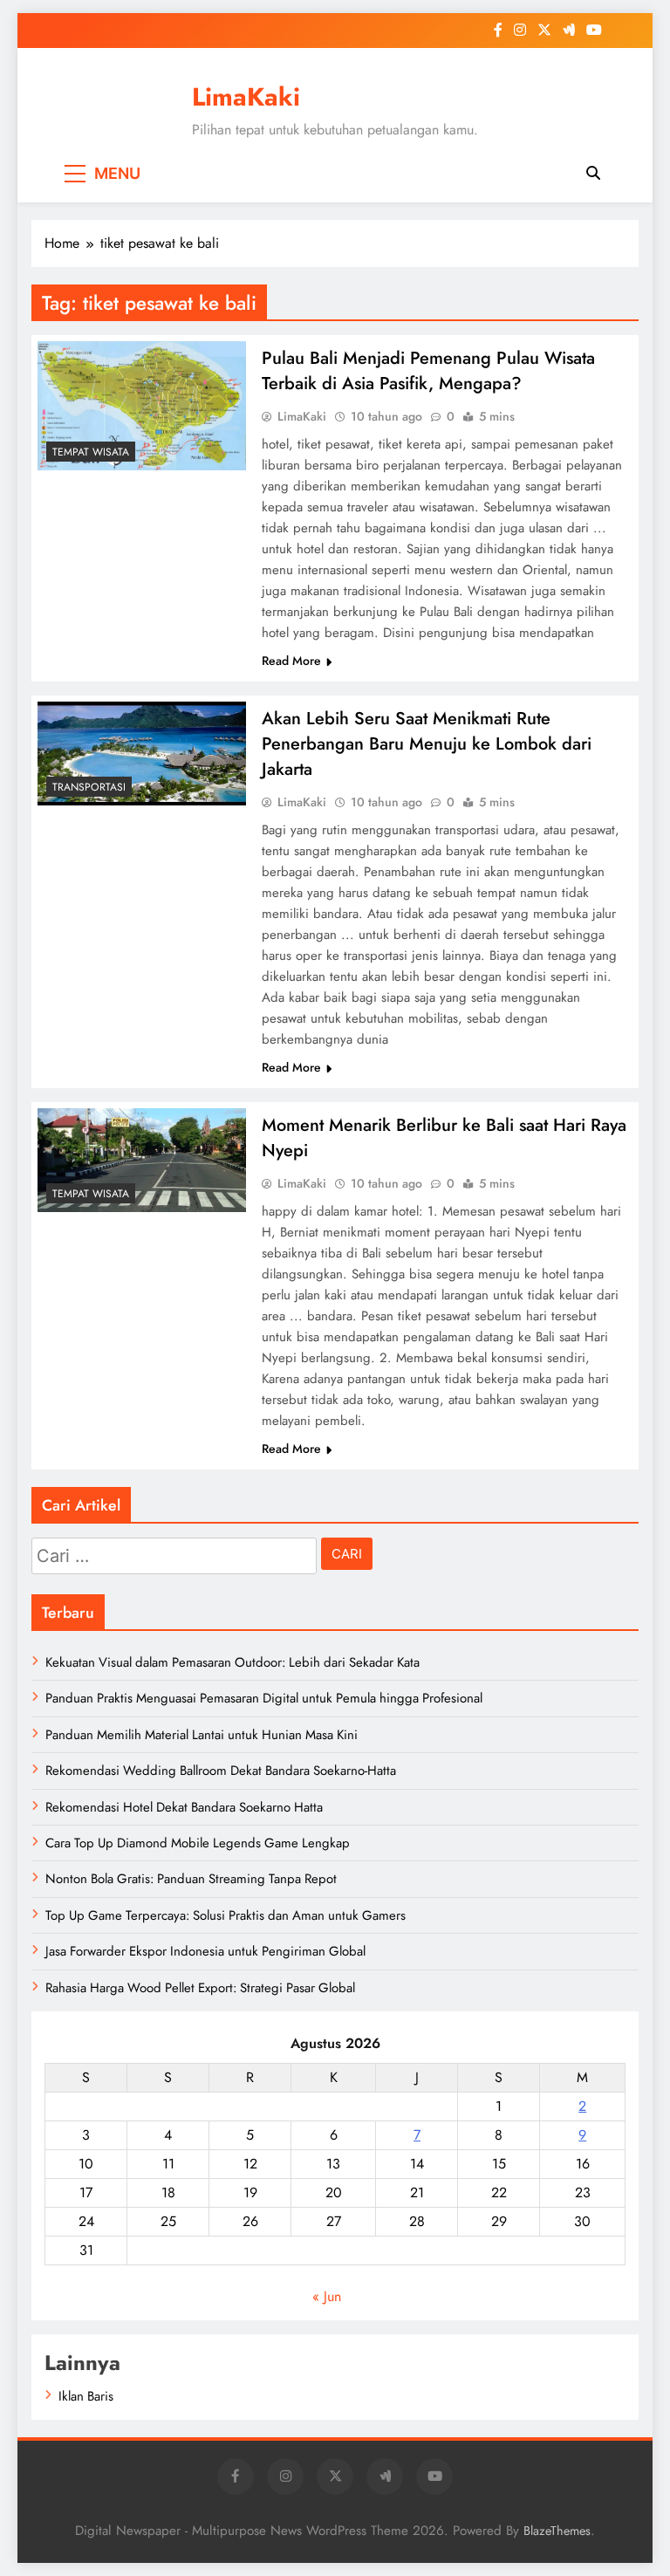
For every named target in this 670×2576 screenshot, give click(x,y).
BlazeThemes (557, 2531)
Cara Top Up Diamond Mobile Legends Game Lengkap (198, 1843)
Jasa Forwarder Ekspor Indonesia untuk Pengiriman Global (205, 1951)
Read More (291, 661)
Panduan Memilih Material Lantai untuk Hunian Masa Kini (202, 1735)
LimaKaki (246, 97)
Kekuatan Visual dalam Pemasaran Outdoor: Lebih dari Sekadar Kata (232, 1662)
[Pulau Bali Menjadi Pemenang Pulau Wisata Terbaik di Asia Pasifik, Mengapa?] (142, 406)
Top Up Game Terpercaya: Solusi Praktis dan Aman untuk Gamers (226, 1915)
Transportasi (89, 787)
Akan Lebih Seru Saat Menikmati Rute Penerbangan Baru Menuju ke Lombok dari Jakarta (427, 744)
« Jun (327, 2296)
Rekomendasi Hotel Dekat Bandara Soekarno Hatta (184, 1807)
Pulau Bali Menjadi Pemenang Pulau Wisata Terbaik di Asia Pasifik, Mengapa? (428, 371)
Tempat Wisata (91, 452)
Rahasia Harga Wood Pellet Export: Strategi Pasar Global (200, 1988)
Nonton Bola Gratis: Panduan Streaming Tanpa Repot (191, 1879)
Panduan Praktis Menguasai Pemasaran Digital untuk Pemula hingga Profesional (264, 1698)
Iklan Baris (86, 2396)
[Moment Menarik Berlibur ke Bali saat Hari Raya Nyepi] (142, 1160)
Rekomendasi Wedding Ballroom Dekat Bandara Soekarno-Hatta (221, 1771)
